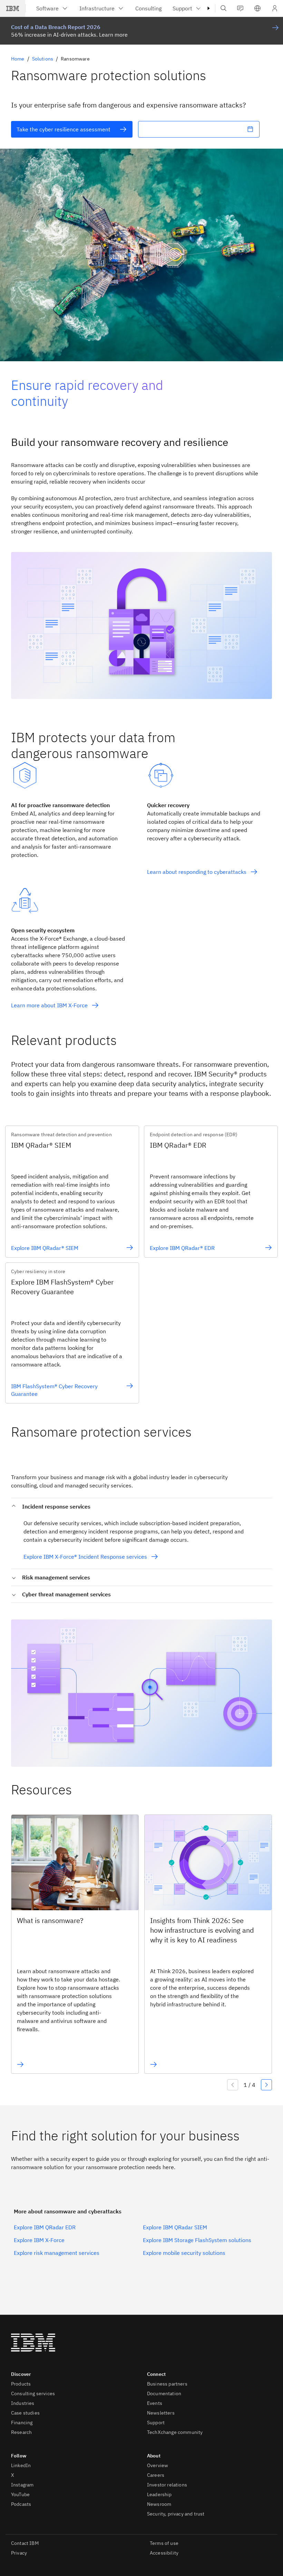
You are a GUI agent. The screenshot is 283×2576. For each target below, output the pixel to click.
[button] (257, 8)
